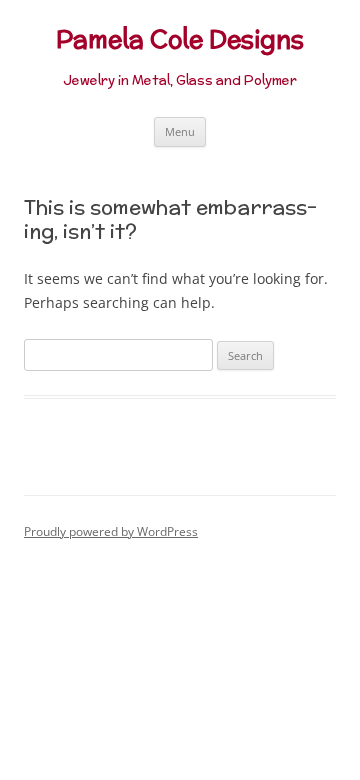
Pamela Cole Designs (180, 39)
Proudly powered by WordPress (111, 531)
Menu (180, 131)
